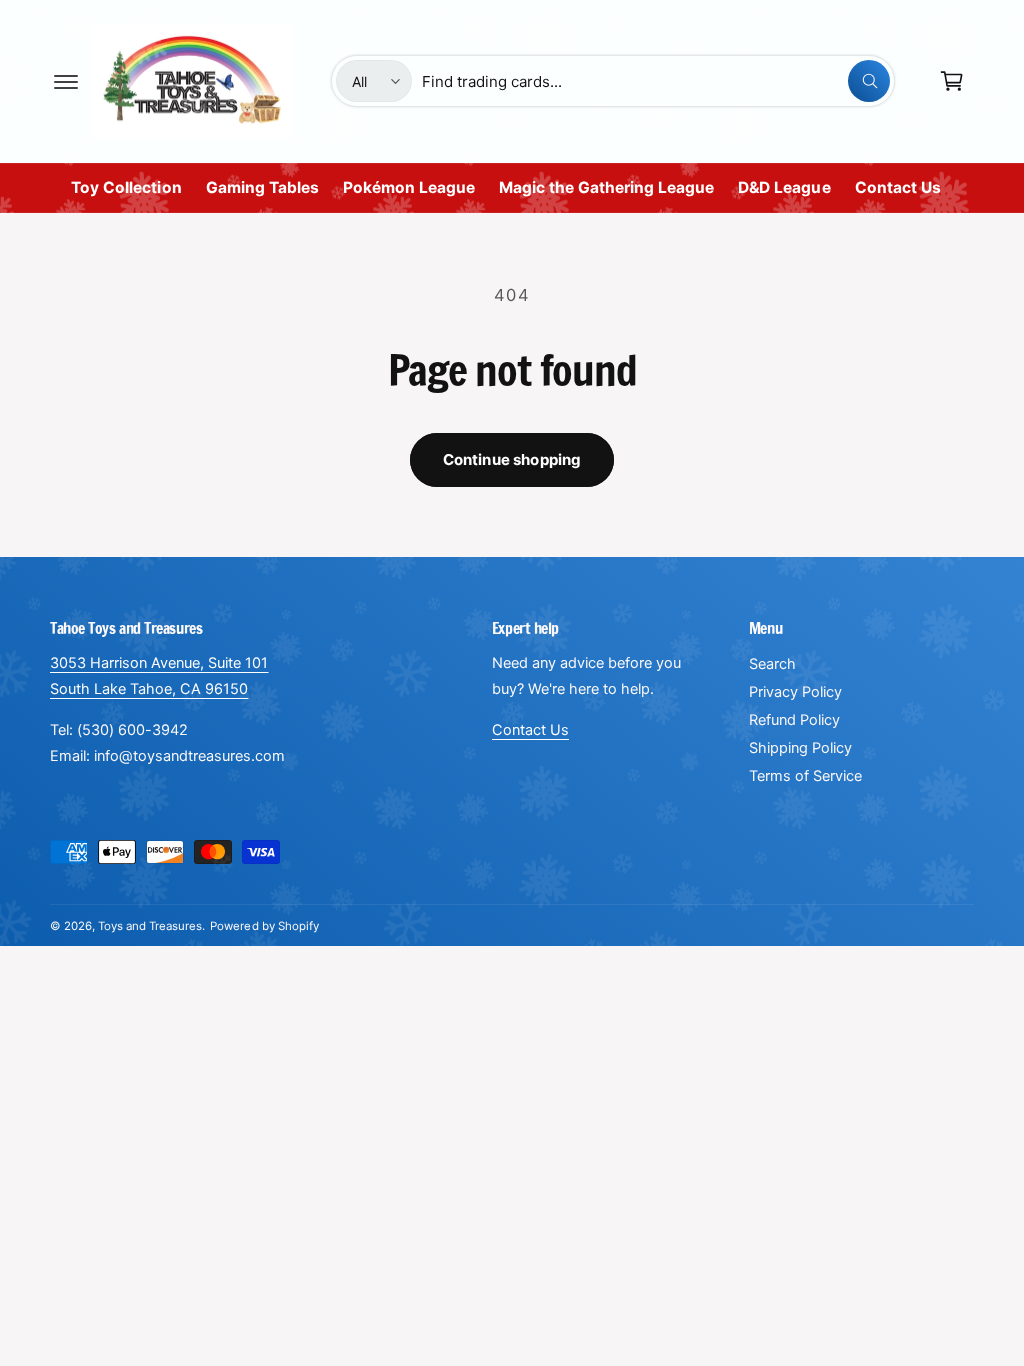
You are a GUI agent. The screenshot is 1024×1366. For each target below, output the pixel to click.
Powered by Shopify (264, 926)
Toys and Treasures (150, 926)
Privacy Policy (795, 692)
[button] (66, 81)
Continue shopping (512, 459)
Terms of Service (805, 776)
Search (772, 664)
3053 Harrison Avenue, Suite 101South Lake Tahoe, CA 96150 (159, 676)
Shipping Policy (800, 748)
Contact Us (530, 730)
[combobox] (655, 81)
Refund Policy (794, 720)
